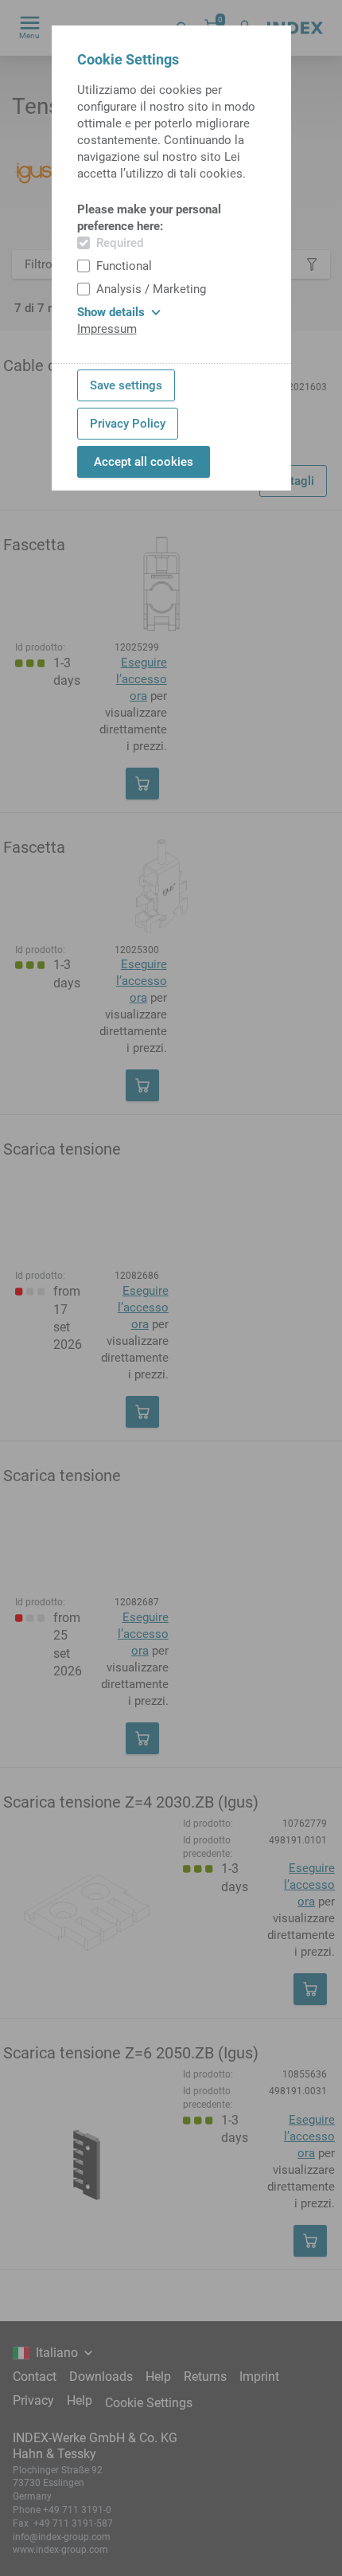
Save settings (126, 385)
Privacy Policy (128, 424)
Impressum (107, 329)
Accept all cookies (144, 462)
